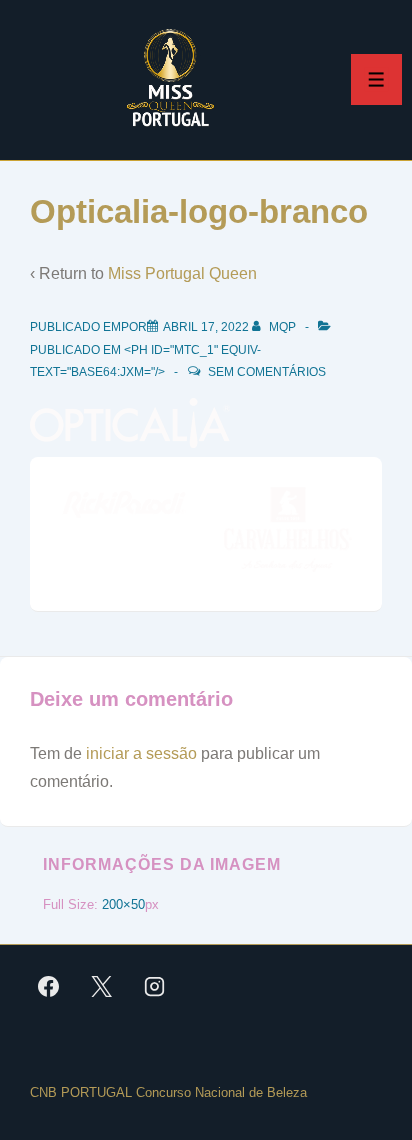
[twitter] (102, 986)
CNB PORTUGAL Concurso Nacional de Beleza (168, 1092)
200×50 (123, 904)
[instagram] (155, 986)
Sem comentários (267, 372)
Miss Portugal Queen (182, 273)
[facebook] (49, 986)
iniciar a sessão (141, 753)
